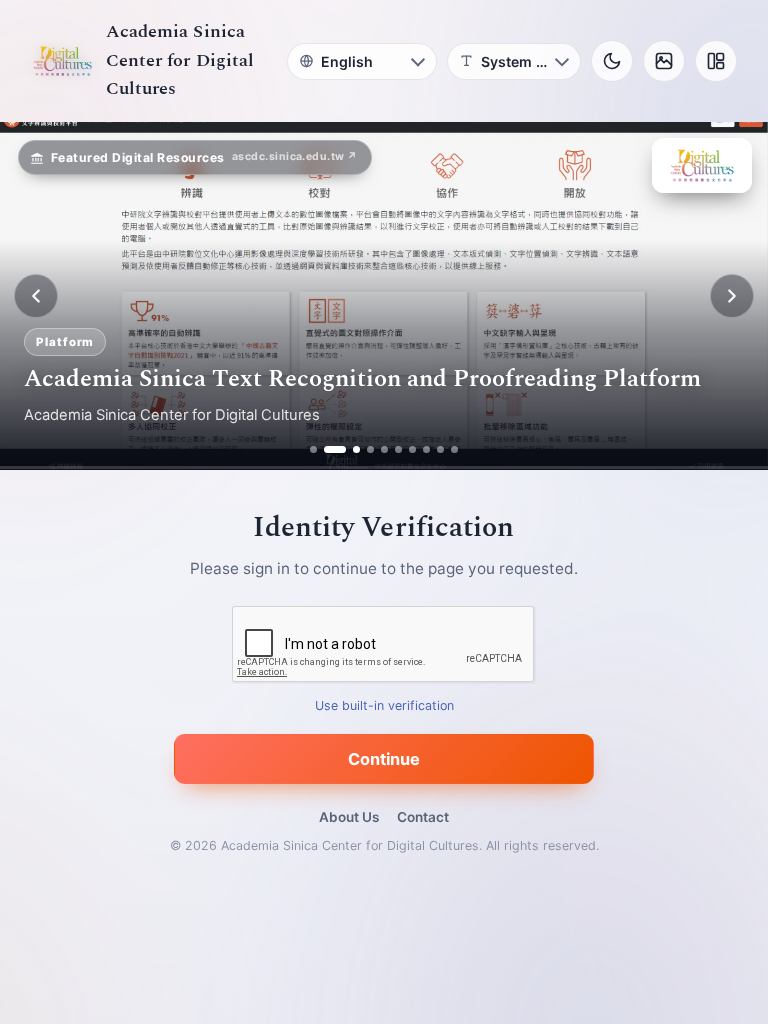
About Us (349, 817)
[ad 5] (384, 449)
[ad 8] (426, 449)
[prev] (36, 296)
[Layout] (716, 61)
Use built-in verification (384, 706)
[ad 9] (440, 449)
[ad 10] (454, 449)
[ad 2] (327, 449)
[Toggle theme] (612, 61)
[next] (732, 296)
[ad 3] (349, 449)
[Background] (664, 61)
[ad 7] (412, 449)
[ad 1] (313, 449)
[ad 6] (398, 449)
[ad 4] (370, 449)
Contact (423, 817)
